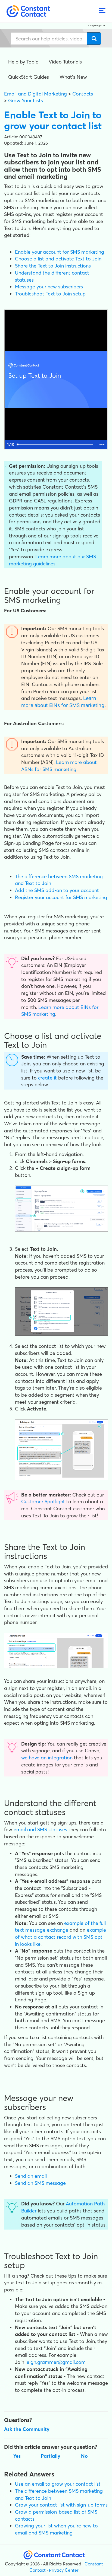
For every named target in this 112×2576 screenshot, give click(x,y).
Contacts (83, 94)
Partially (51, 2456)
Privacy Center (64, 2570)
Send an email (31, 2176)
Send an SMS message (40, 2183)
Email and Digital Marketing (35, 94)
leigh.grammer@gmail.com (56, 2362)
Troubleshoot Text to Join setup (50, 294)
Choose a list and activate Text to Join (58, 259)
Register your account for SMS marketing (61, 897)
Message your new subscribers (49, 287)
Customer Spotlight (43, 1502)
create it (47, 1078)
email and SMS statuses (40, 1830)
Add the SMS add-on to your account (57, 890)
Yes (17, 2456)
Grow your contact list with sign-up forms (61, 2505)
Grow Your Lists (26, 101)
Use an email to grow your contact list (58, 2484)
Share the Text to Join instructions (53, 266)
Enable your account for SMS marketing (60, 252)
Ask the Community (27, 2429)
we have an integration (47, 1758)
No (84, 2456)
